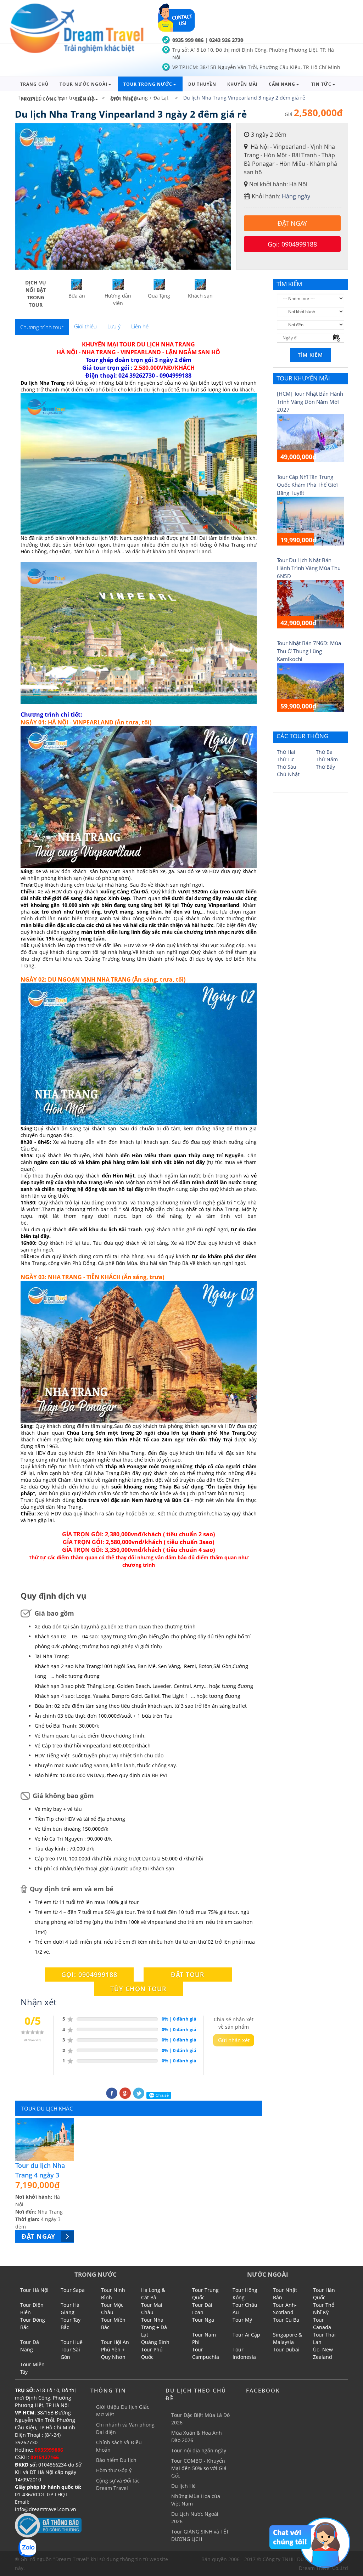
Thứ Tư (285, 759)
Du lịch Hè (183, 2486)
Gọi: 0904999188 (292, 244)
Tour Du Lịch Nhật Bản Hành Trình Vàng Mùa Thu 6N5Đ (309, 568)
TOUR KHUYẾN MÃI (303, 378)
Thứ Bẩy (325, 767)
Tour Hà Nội (34, 2290)
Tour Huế (72, 2342)
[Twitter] (139, 2093)
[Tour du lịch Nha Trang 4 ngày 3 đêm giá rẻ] (44, 2140)
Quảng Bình (155, 2342)
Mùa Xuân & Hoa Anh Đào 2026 (197, 2436)
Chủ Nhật (288, 774)
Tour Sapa (73, 2290)
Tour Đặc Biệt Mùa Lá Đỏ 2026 (200, 2419)
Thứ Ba (324, 752)
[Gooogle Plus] (125, 2093)
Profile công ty (42, 99)
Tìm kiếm (310, 355)
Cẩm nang (282, 84)
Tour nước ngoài (83, 84)
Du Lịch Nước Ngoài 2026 (195, 2518)
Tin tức (321, 84)
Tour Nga (203, 2320)
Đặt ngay (38, 2236)
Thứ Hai (286, 752)
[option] (123, 196)
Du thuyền (202, 84)
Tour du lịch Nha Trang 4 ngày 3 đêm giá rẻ (40, 2175)
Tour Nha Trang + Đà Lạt (154, 2327)
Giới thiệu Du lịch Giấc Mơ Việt (123, 2411)
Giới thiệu (124, 99)
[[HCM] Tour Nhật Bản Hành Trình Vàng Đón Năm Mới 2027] (311, 437)
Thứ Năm (327, 759)
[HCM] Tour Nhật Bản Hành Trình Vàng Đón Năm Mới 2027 (310, 402)
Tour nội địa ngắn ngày (199, 2450)
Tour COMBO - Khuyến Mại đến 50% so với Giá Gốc (199, 2468)
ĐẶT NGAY (292, 223)
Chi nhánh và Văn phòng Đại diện (125, 2428)
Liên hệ (85, 99)
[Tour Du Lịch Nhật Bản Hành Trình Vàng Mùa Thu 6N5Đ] (311, 604)
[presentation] (42, 327)
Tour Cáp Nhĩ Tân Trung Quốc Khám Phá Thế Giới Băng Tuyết (307, 485)
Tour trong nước (148, 84)
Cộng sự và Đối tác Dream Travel (118, 2484)
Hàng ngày (296, 196)
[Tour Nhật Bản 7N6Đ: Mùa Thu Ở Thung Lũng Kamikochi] (311, 687)
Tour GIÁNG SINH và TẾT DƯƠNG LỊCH (200, 2535)
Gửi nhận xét (234, 2040)
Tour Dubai (286, 2349)
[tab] (42, 327)
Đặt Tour (188, 1975)
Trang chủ (34, 84)
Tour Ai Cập (246, 2335)
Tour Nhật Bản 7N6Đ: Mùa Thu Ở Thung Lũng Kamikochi (309, 651)
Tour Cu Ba (286, 2320)
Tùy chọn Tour (138, 1989)
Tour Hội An (115, 2342)
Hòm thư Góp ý (114, 2470)
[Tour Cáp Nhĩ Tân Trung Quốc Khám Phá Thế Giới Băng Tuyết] (311, 521)
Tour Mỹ (242, 2320)
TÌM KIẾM (289, 284)
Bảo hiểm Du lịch (116, 2460)
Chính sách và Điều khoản (119, 2446)
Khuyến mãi (242, 84)
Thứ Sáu (287, 767)
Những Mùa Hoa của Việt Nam (196, 2500)
